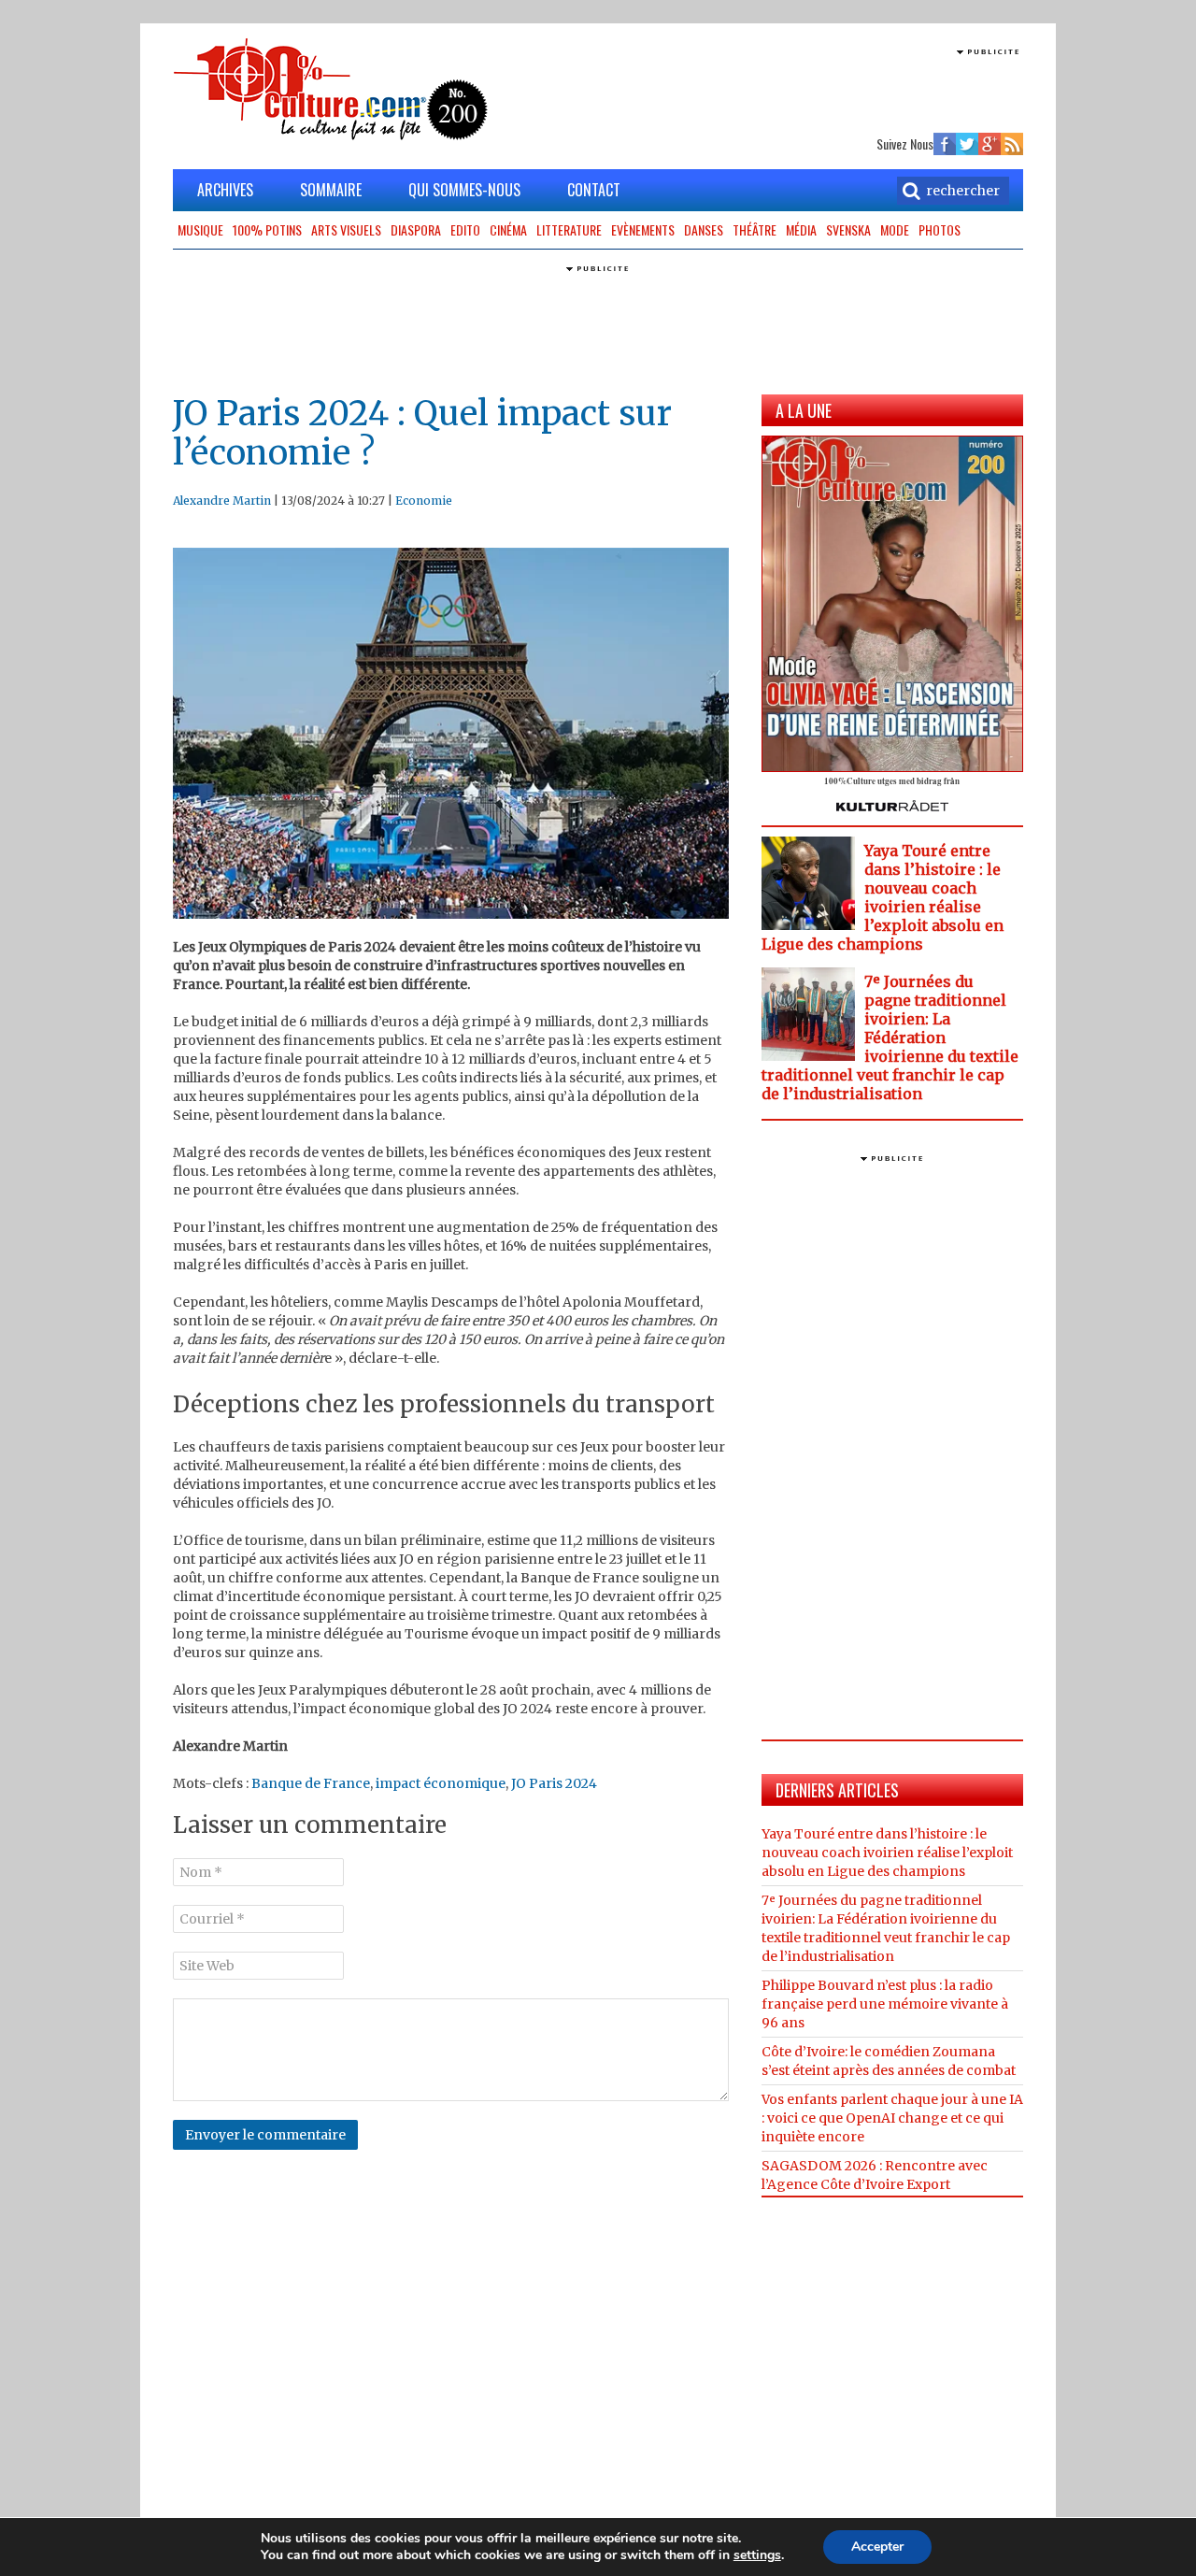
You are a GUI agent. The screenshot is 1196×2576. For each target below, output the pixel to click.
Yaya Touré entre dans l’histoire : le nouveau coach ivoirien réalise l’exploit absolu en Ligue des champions (883, 897)
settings (757, 2555)
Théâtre (755, 229)
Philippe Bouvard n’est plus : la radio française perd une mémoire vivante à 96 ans (885, 2004)
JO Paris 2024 (554, 1783)
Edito (465, 229)
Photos (940, 229)
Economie (424, 501)
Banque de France (311, 1783)
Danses (704, 229)
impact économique (441, 1783)
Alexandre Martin (222, 501)
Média (801, 229)
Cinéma (508, 229)
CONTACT (594, 190)
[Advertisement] (804, 89)
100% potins (267, 229)
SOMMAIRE (331, 190)
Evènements (643, 229)
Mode (895, 229)
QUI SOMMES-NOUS (464, 190)
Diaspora (416, 229)
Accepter (877, 2547)
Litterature (569, 229)
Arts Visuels (346, 229)
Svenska (848, 229)
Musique (200, 229)
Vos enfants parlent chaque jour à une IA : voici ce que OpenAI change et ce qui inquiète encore (892, 2118)
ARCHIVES (225, 190)
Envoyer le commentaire (265, 2135)
